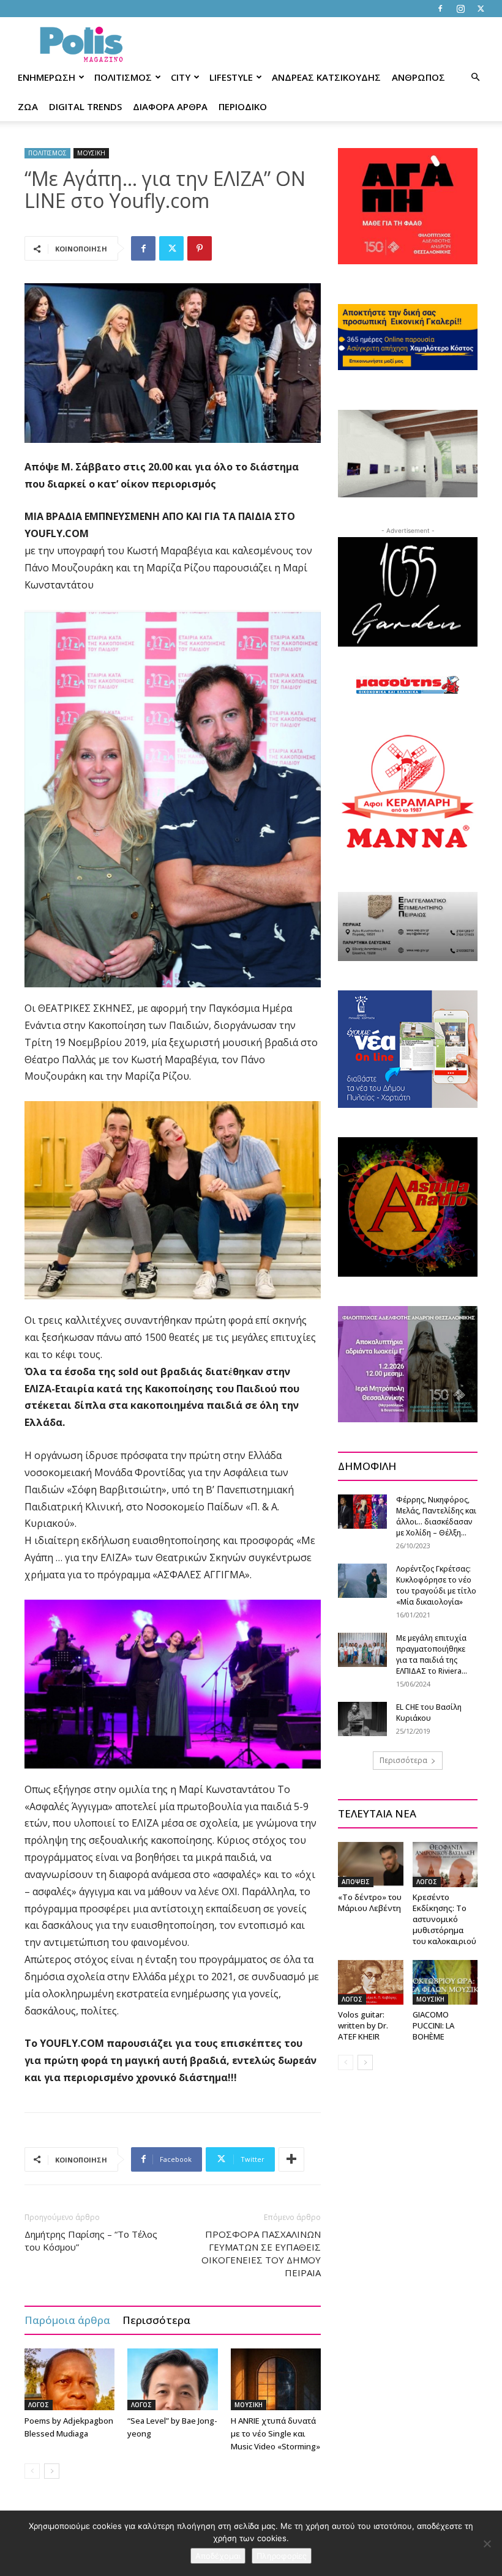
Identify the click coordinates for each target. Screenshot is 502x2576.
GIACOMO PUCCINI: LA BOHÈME (433, 2025)
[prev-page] (32, 2471)
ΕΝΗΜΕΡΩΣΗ (47, 77)
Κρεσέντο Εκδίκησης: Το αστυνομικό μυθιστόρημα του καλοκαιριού (444, 1919)
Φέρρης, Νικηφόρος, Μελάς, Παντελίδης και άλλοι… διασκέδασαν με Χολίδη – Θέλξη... (436, 1516)
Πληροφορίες (282, 2556)
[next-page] (52, 2471)
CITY (181, 77)
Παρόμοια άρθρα (67, 2320)
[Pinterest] (200, 248)
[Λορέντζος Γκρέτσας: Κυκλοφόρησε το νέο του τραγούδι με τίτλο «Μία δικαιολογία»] (362, 1580)
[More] (291, 2159)
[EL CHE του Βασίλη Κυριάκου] (362, 1719)
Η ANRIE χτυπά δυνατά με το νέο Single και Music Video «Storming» (275, 2433)
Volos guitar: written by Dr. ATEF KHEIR (363, 2025)
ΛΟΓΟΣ (39, 2405)
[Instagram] (460, 9)
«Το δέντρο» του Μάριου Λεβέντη (370, 1902)
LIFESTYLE (231, 77)
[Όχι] (487, 2544)
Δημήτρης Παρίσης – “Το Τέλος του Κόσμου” (91, 2240)
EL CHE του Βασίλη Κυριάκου (429, 1713)
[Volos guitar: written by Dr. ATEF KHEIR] (371, 1982)
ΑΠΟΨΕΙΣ (356, 1882)
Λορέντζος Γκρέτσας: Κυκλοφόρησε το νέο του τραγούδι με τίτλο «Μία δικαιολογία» (436, 1585)
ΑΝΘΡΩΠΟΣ (418, 77)
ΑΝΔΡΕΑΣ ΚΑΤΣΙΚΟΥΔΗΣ (326, 77)
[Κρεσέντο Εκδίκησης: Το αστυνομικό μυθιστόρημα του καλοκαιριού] (445, 1864)
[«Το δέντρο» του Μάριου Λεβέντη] (371, 1864)
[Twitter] (481, 9)
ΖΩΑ (28, 106)
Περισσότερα (156, 2320)
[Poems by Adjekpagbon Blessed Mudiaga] (69, 2379)
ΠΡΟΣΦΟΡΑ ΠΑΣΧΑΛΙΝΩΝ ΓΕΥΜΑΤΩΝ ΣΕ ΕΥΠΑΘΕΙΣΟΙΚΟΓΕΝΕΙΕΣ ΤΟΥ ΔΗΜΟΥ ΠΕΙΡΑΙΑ (261, 2253)
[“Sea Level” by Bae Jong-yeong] (172, 2379)
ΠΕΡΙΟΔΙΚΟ (243, 106)
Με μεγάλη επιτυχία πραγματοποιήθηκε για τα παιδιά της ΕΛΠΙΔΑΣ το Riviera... (432, 1654)
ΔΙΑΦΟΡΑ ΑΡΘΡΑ (170, 106)
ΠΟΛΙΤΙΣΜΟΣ (123, 77)
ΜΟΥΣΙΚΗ (91, 153)
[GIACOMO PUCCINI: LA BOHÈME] (445, 1982)
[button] (475, 77)
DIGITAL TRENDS (85, 106)
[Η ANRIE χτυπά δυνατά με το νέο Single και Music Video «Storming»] (276, 2379)
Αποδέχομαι (218, 2556)
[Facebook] (440, 9)
